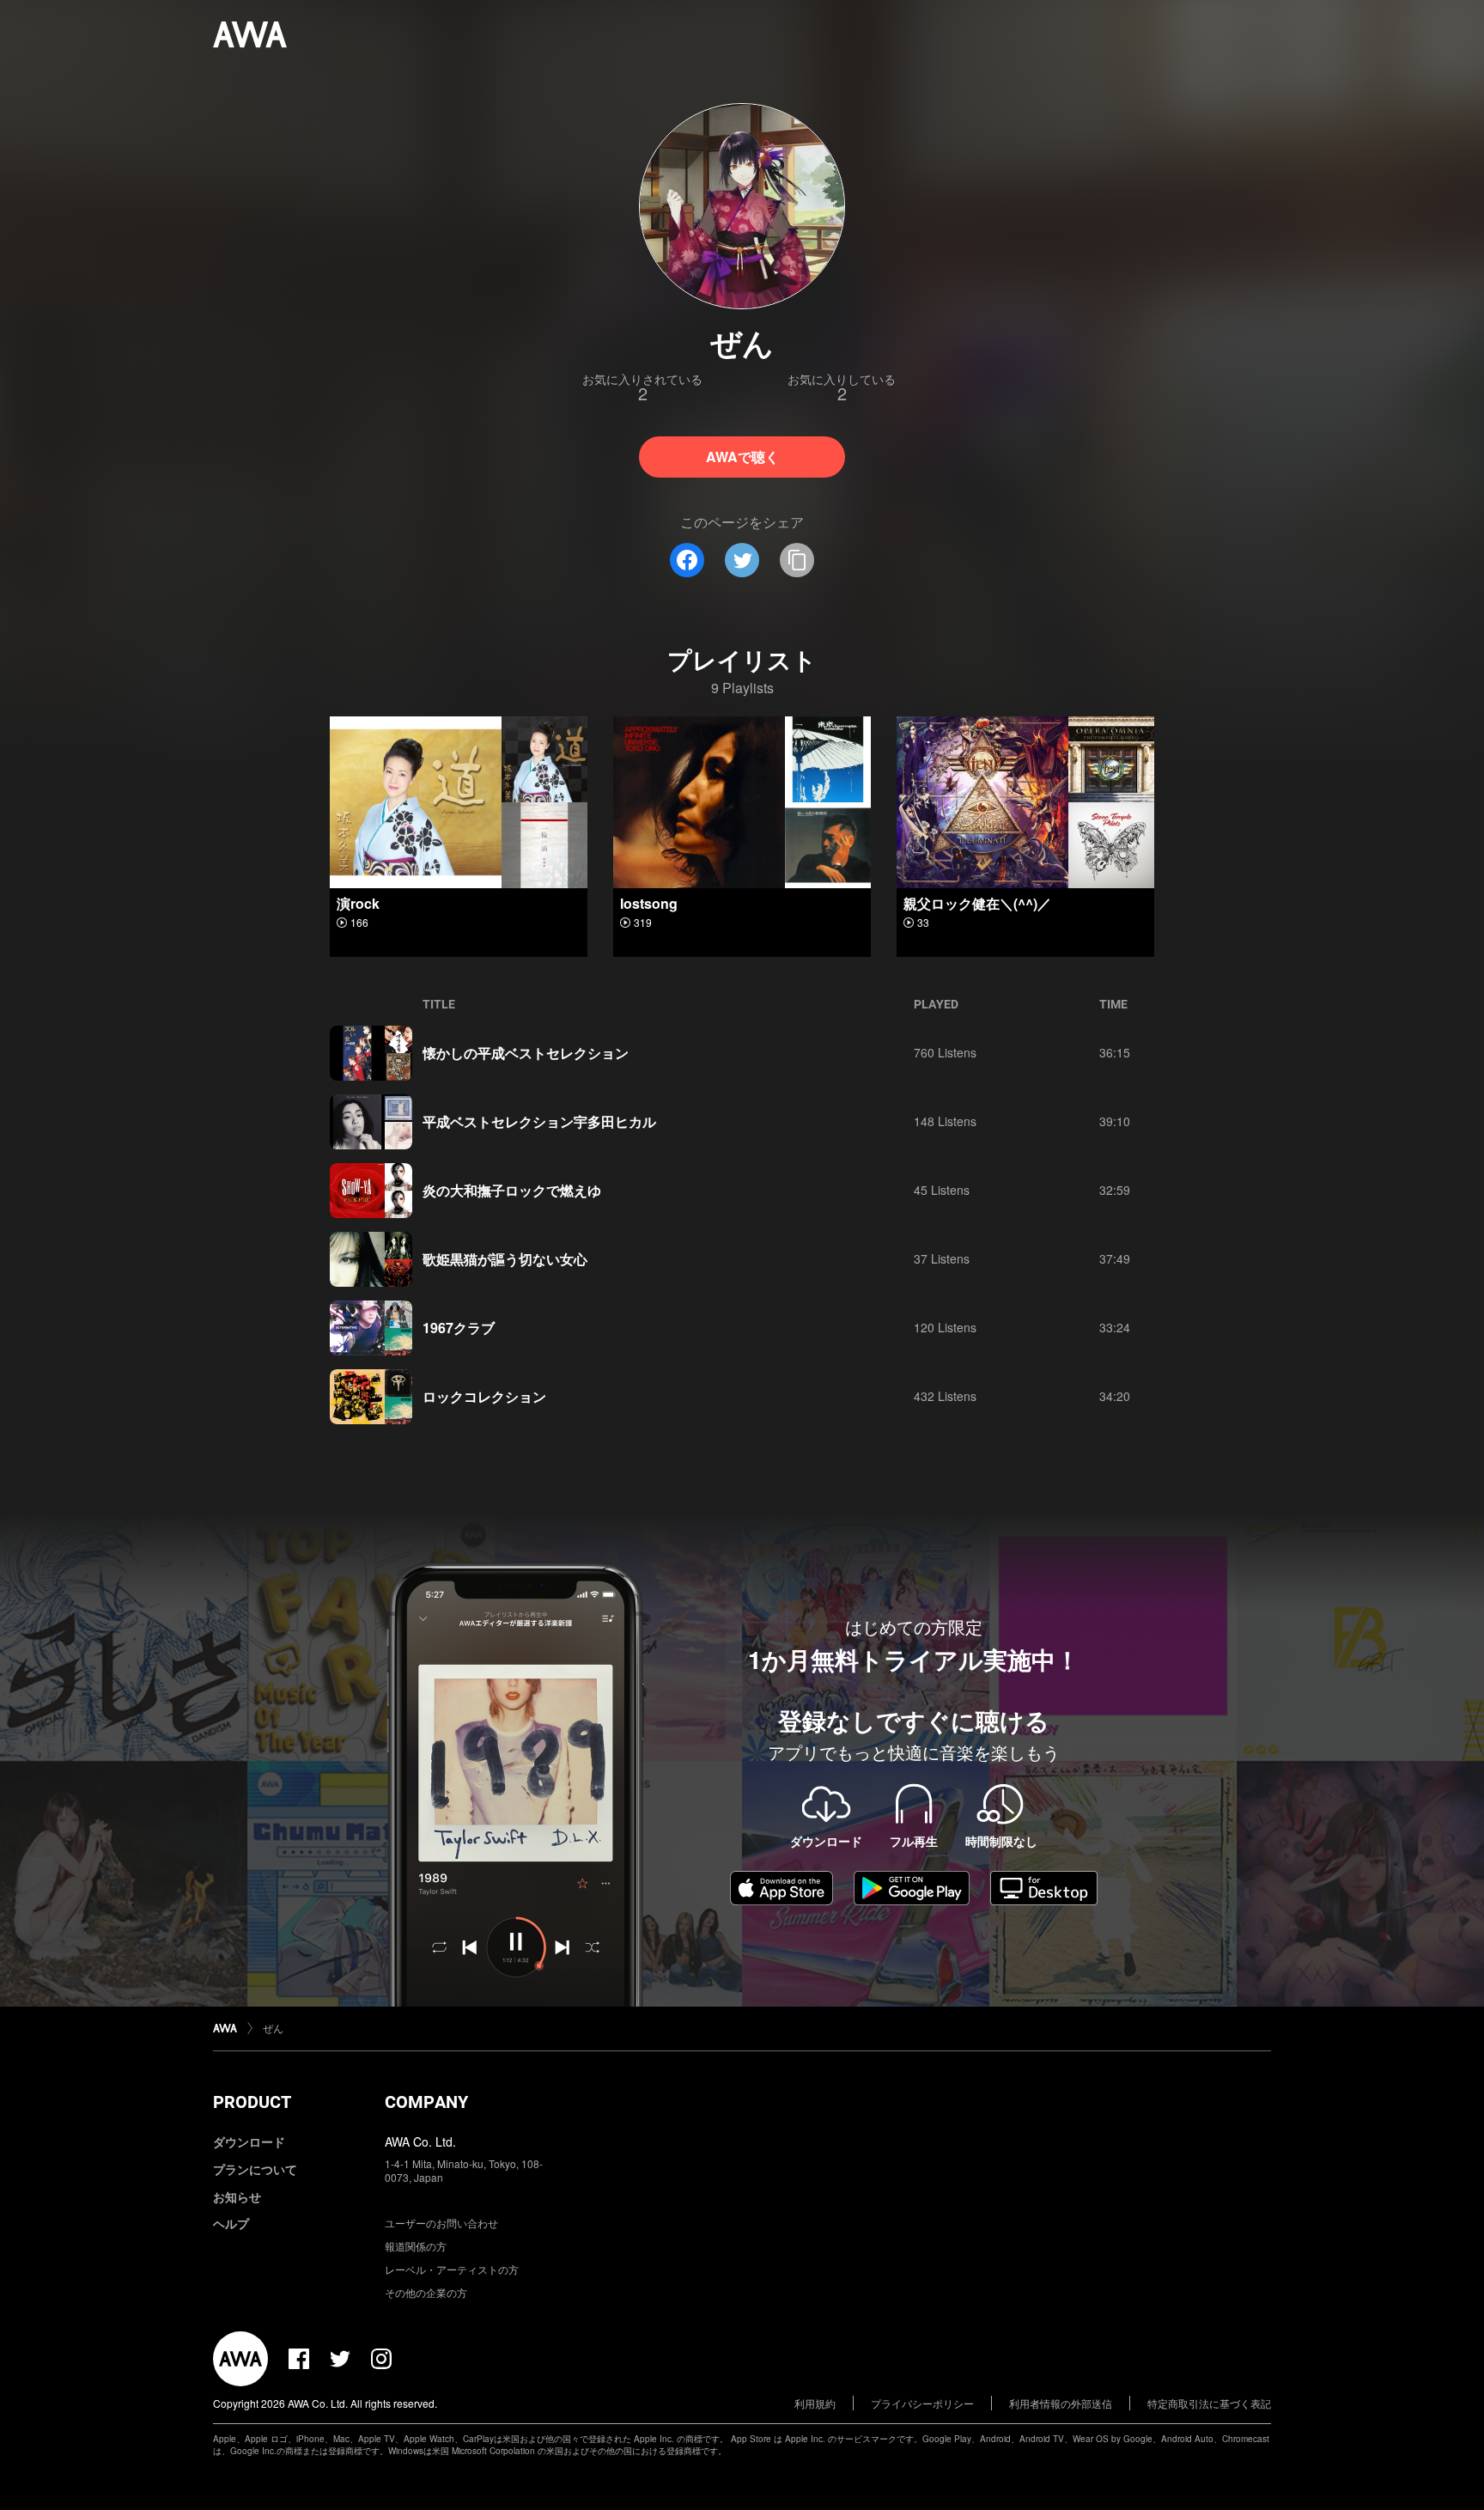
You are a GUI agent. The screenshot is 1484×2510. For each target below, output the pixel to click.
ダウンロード (249, 2141)
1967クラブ (459, 1328)
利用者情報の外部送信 (1061, 2403)
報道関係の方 (416, 2246)
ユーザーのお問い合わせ (441, 2223)
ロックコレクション (484, 1396)
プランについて (255, 2169)
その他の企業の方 (426, 2292)
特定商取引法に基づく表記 (1209, 2403)
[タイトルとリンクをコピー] (797, 560)
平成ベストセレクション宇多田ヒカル (539, 1121)
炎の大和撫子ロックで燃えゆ (512, 1190)
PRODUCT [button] (252, 2102)
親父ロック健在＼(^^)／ (977, 903)
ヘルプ (231, 2223)
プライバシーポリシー (922, 2403)
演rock (358, 903)
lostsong (649, 903)
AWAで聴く (742, 457)
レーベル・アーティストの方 (452, 2269)
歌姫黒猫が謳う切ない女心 (505, 1259)
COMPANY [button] (426, 2102)
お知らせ (237, 2196)
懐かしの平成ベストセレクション (526, 1053)
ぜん (273, 2028)
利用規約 (815, 2403)
